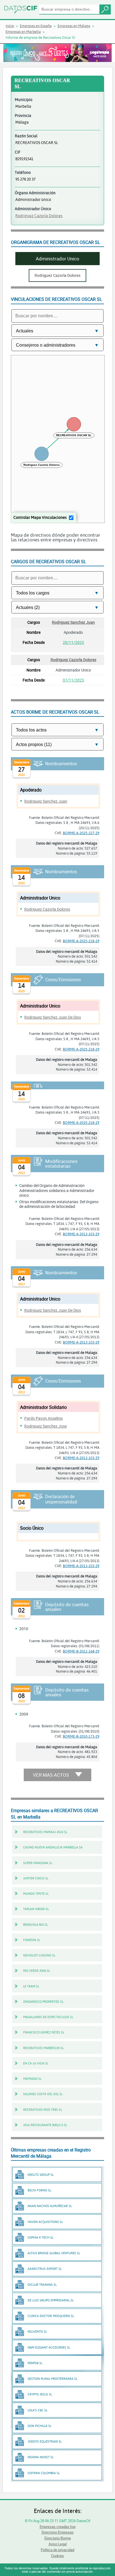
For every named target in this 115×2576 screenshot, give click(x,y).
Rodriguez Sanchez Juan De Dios (53, 1017)
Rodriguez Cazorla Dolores (39, 216)
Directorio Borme (58, 2538)
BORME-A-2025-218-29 (81, 941)
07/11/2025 (73, 680)
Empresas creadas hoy (58, 2527)
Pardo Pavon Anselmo (44, 1418)
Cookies (57, 2556)
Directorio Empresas (58, 2532)
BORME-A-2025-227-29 (81, 833)
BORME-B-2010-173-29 (81, 1736)
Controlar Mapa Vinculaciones (40, 517)
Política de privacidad (57, 2550)
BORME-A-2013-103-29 (81, 1234)
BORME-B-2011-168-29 (81, 1651)
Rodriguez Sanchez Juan (73, 622)
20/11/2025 (73, 642)
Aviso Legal (58, 2544)
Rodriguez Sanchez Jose (45, 1426)
